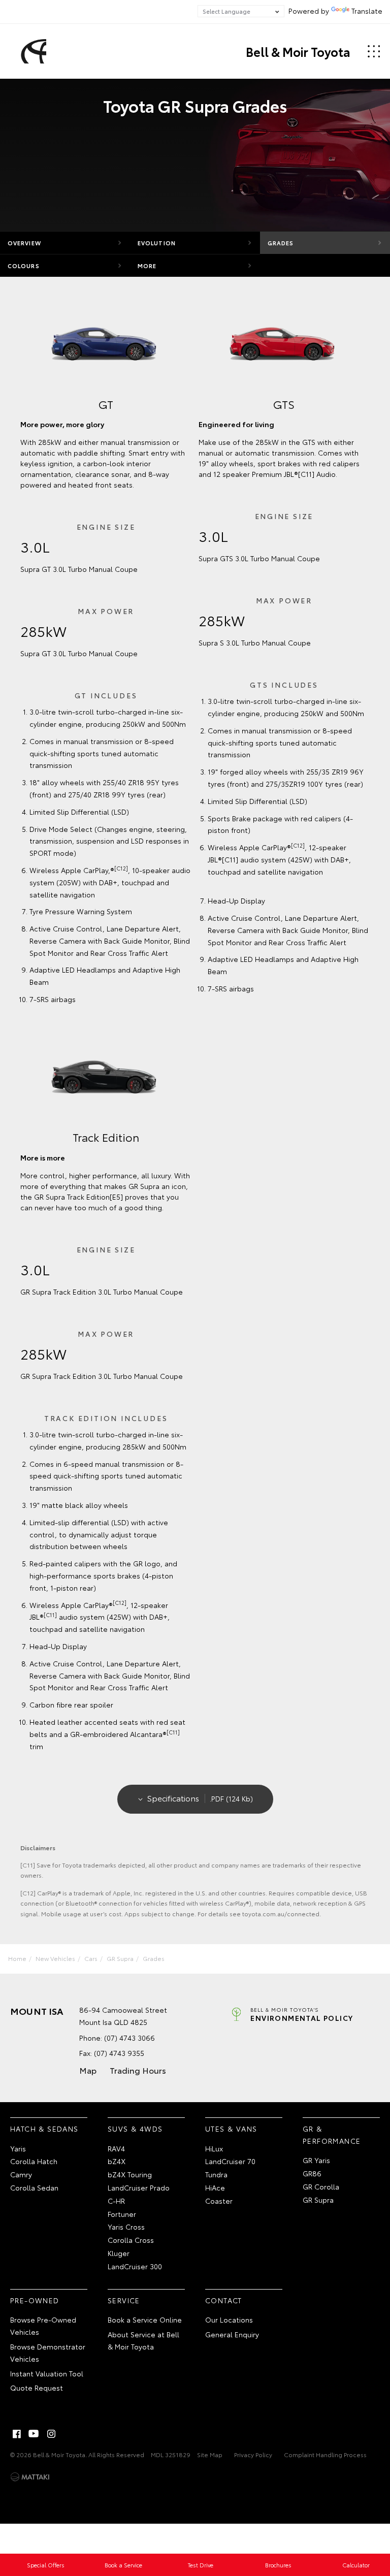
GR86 (312, 2173)
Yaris (18, 2148)
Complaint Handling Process (325, 2454)
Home (17, 1958)
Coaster (219, 2201)
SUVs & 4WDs (135, 2129)
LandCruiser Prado (139, 2187)
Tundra (216, 2174)
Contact (224, 2300)
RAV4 (116, 2148)
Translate (367, 11)
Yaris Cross (126, 2227)
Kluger (119, 2253)
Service (124, 2300)
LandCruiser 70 (230, 2161)
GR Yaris (316, 2160)
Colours (24, 266)
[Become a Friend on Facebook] (17, 2434)
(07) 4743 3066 (129, 2038)
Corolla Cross (131, 2240)
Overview (24, 243)
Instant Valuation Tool (47, 2373)
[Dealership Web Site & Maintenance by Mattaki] (30, 2477)
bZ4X (117, 2161)
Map (88, 2070)
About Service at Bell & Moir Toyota (143, 2340)
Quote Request (37, 2388)
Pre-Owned (35, 2300)
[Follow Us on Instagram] (51, 2434)
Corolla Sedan (34, 2187)
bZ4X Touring (130, 2174)
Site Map (210, 2454)
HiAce (215, 2187)
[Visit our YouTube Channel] (34, 2434)
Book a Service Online (145, 2320)
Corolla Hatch (34, 2161)
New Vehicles (55, 1958)
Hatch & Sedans (44, 2129)
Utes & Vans (231, 2129)
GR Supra (120, 1958)
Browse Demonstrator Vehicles (48, 2353)
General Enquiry (232, 2334)
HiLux (214, 2148)
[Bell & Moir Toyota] (32, 51)
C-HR (116, 2201)
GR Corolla (321, 2186)
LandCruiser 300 (135, 2266)
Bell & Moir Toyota (298, 51)
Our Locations (229, 2320)
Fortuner (122, 2214)
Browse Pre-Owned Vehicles (43, 2326)
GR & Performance (332, 2135)
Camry (21, 2174)
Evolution (157, 243)
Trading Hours (138, 2070)
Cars (91, 1958)
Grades (281, 243)
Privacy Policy (253, 2454)
